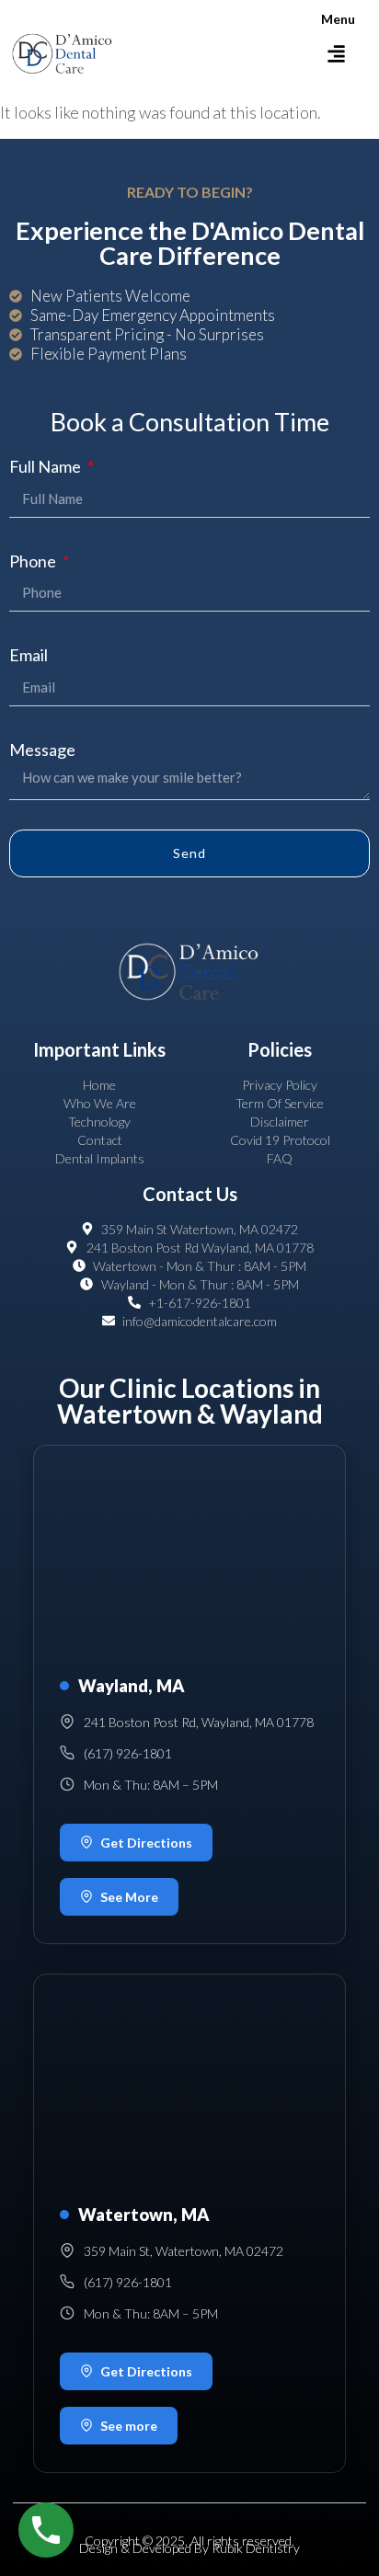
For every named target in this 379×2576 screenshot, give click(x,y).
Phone (34, 561)
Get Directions (146, 1843)
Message (42, 750)
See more (129, 2426)
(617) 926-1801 (128, 1753)
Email (29, 655)
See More (129, 1897)
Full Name (46, 466)
